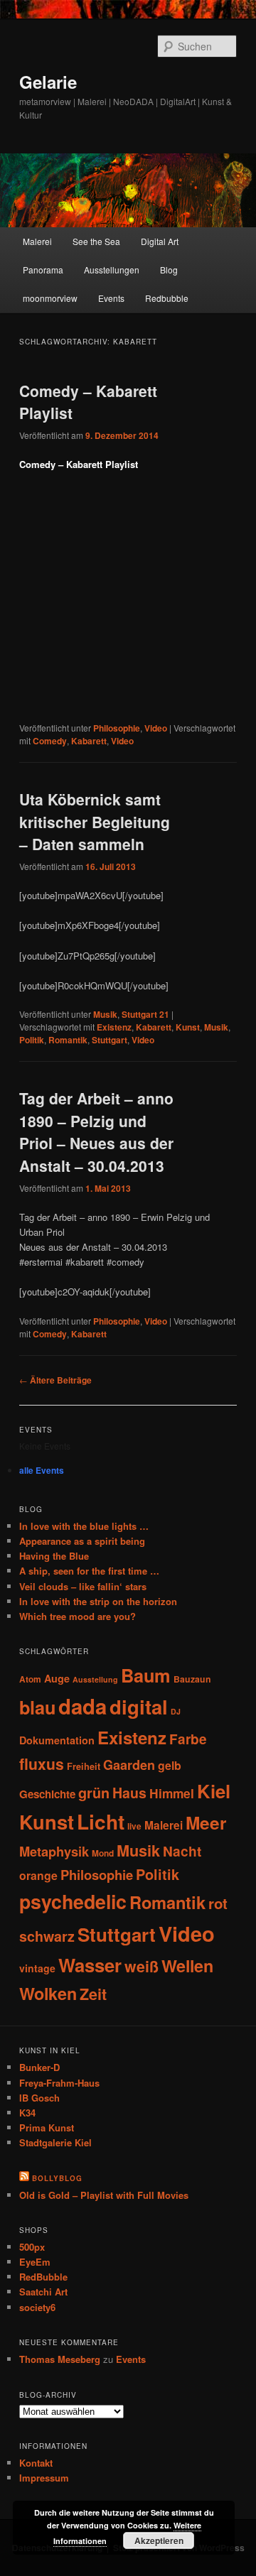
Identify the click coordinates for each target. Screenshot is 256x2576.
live (134, 1826)
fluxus (42, 1763)
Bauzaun (192, 1679)
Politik (32, 1040)
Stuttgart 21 (145, 1014)
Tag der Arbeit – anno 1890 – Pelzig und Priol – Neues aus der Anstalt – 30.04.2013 (96, 1132)
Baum (146, 1675)
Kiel (214, 1791)
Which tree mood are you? (78, 1616)
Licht (101, 1821)
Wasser (90, 1965)
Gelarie (48, 82)
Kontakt (36, 2463)
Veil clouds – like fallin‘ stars (83, 1586)
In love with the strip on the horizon (98, 1601)
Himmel (172, 1793)
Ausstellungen (112, 270)
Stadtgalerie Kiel (55, 2142)
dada (82, 1706)
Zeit (93, 1994)
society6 (37, 2307)
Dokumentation (57, 1740)
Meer (206, 1823)
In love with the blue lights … (84, 1526)
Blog (169, 270)
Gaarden (129, 1765)
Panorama (43, 270)
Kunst (188, 1027)
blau (37, 1707)
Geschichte (47, 1794)
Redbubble (167, 298)
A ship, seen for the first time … (89, 1571)
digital (139, 1706)
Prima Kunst (47, 2127)
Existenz (114, 1027)
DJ (176, 1711)
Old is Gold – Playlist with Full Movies (104, 2195)
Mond (103, 1853)
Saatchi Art (43, 2292)
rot (218, 1903)
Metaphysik (54, 1851)
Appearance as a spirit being (82, 1541)
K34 (27, 2113)
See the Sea (96, 241)
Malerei (37, 241)
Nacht (182, 1851)
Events (111, 298)
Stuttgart (110, 1040)
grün (94, 1793)
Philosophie (117, 728)
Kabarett (89, 741)
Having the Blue (54, 1556)
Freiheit (84, 1766)
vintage (37, 1968)
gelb (170, 1765)
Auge (57, 1678)
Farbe (188, 1739)
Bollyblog (57, 2178)
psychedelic (73, 1901)
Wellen (187, 1966)
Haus (129, 1793)
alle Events (42, 1470)
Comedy (50, 741)
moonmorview (50, 298)
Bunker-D (39, 2067)
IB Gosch (39, 2098)
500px (32, 2247)
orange (38, 1875)
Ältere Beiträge (55, 1380)
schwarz (47, 1936)
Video (156, 728)
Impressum (44, 2478)
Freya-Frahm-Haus (59, 2083)
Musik (105, 1014)
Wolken (48, 1993)
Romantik (68, 1040)
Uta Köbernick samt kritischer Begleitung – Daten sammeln (95, 821)
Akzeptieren (159, 2540)
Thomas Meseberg (60, 2359)
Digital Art (160, 241)
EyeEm (35, 2262)
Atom (30, 1679)
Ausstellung (95, 1679)
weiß (142, 1966)
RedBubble (43, 2277)
